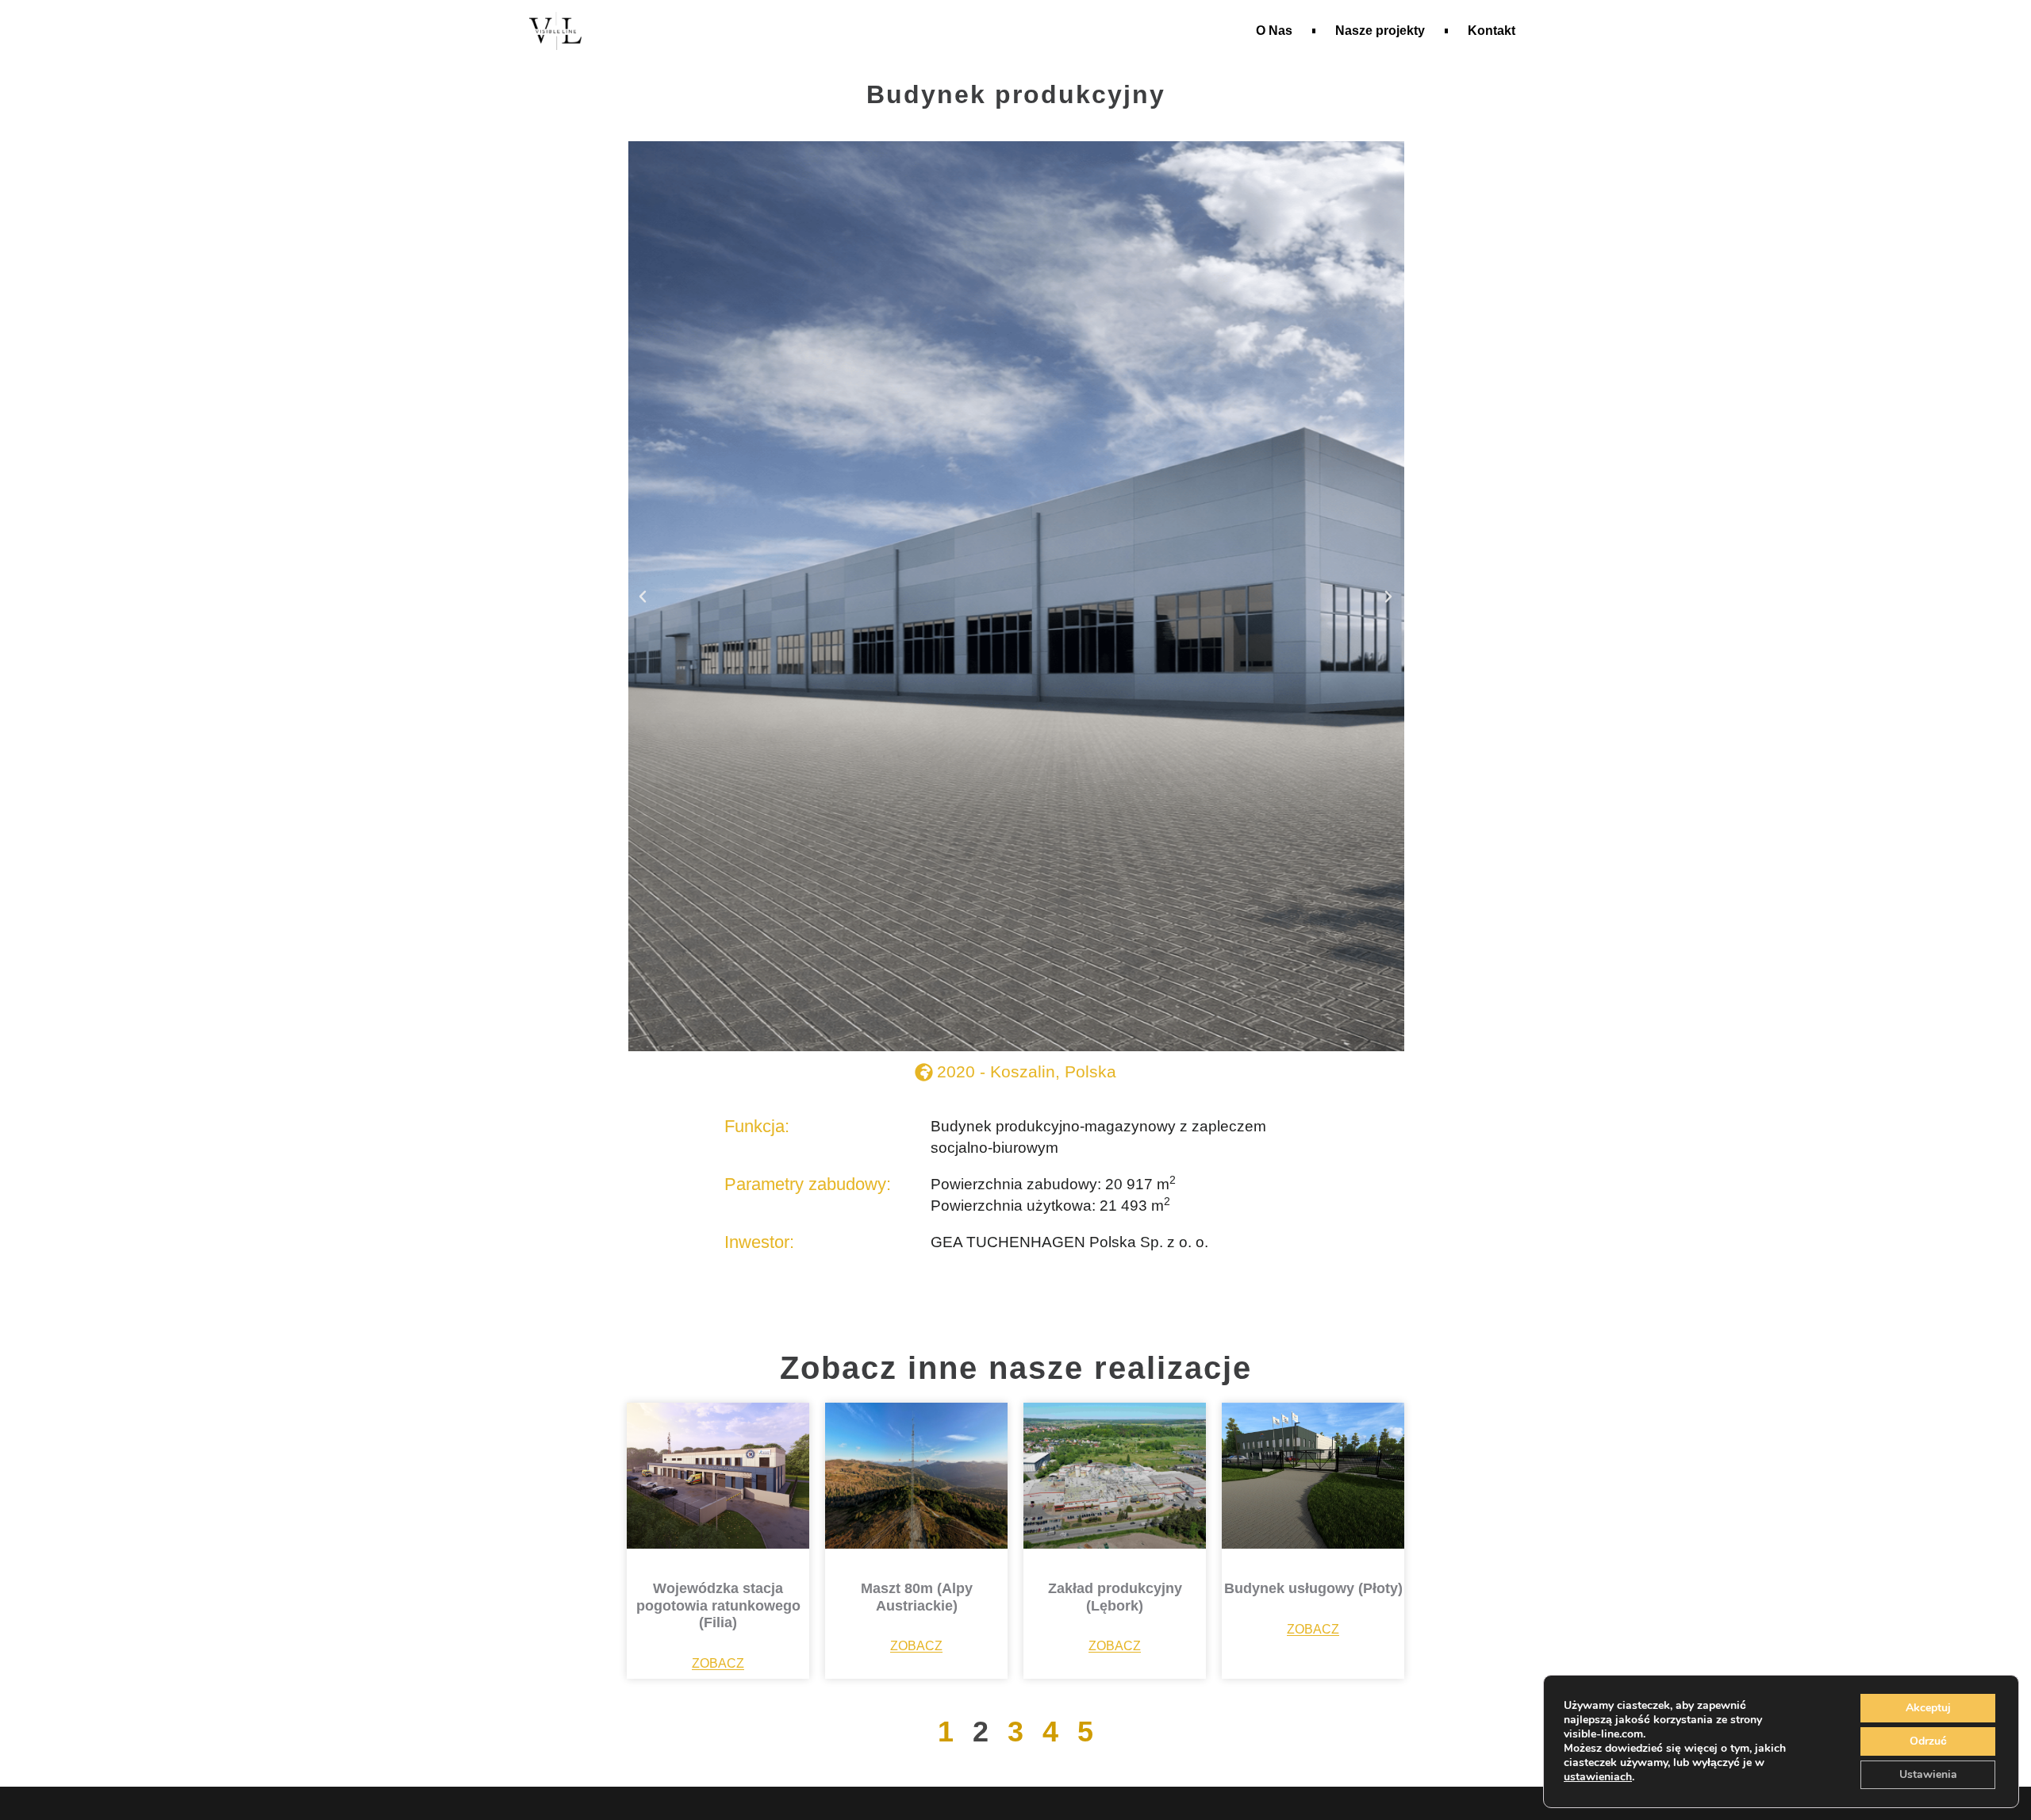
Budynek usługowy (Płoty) (1313, 1588)
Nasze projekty (1380, 31)
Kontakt (1492, 31)
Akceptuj (1928, 1708)
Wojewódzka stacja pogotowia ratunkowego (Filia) (718, 1605)
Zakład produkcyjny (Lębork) (1115, 1597)
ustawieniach (1598, 1777)
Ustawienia (1928, 1774)
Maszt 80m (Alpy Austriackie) (917, 1597)
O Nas (1274, 31)
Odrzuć (1928, 1741)
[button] (643, 597)
